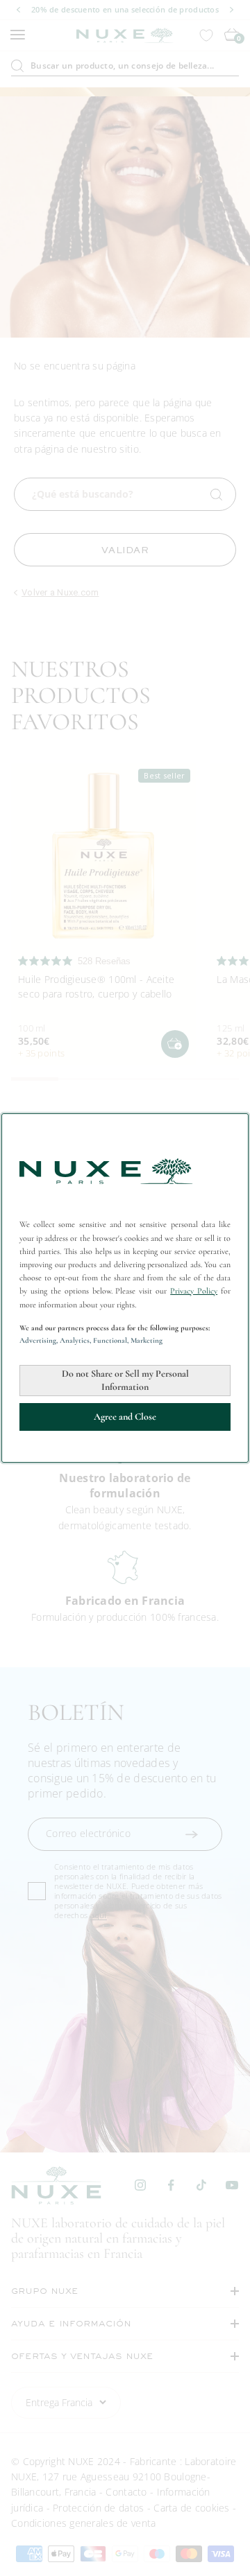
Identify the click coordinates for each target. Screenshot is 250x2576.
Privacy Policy (194, 1291)
